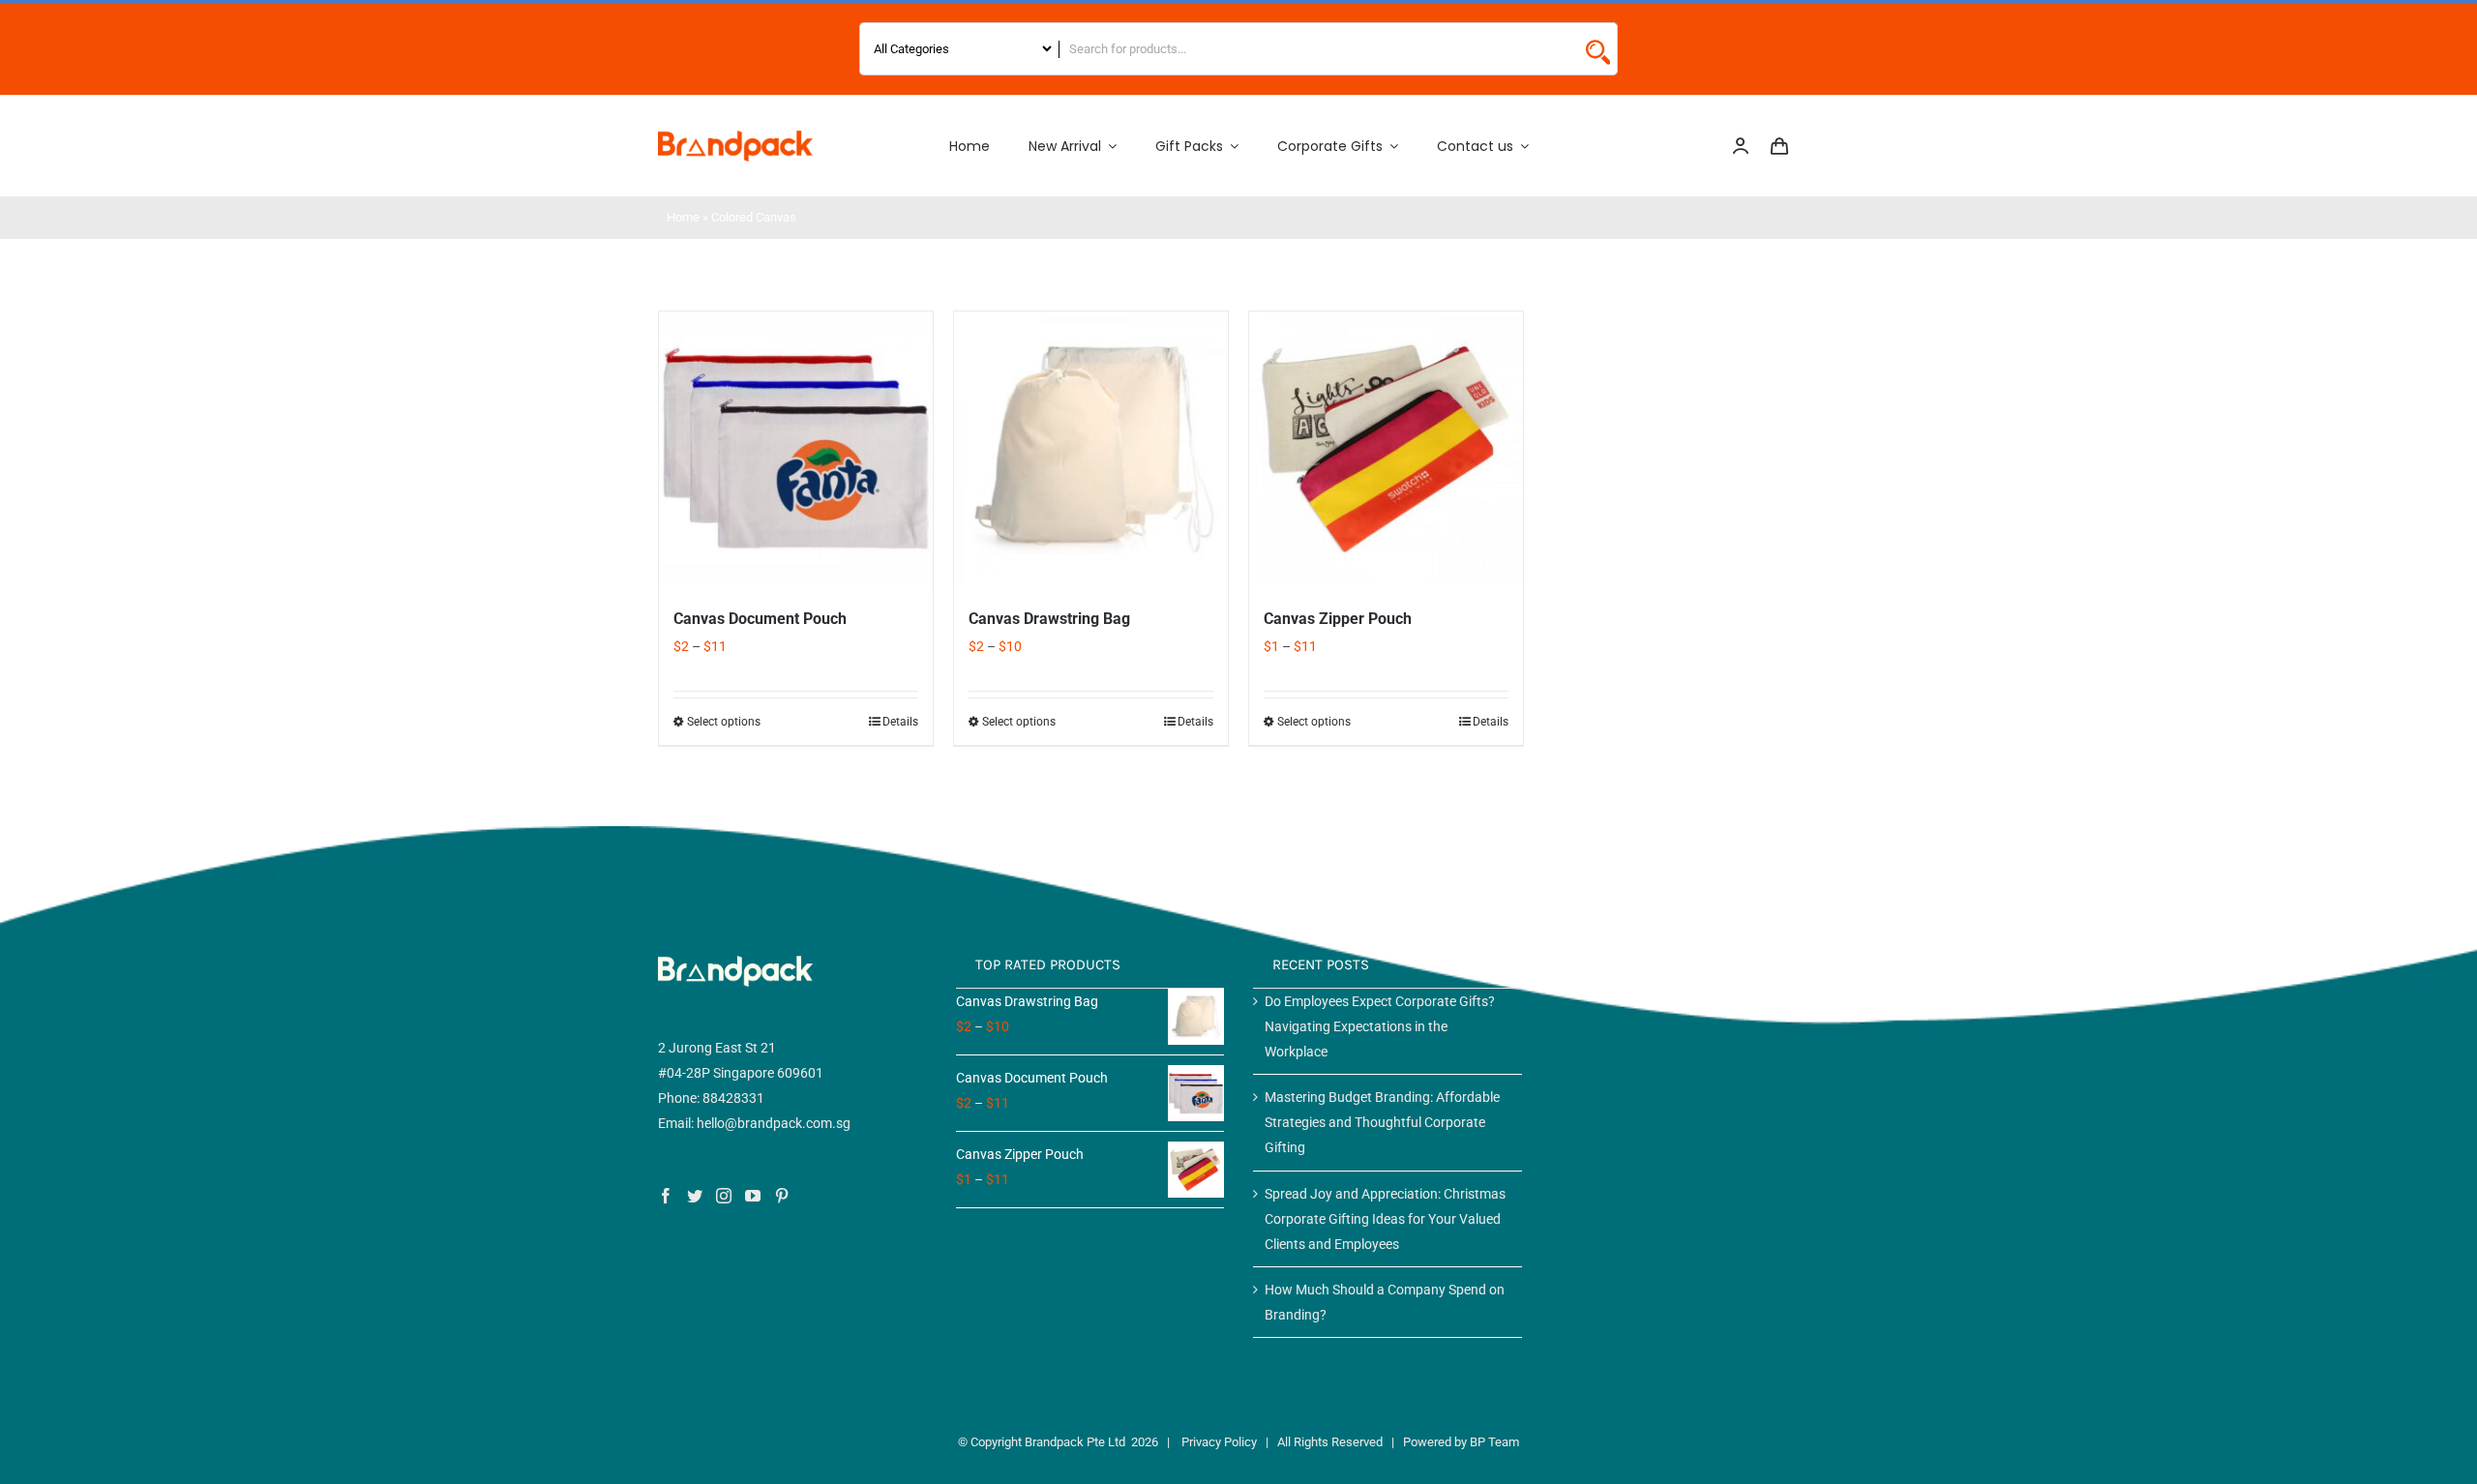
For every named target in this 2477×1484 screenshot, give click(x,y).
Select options (724, 722)
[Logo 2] (735, 137)
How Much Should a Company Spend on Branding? (1385, 1302)
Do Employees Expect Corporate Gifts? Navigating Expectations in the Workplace (1380, 1026)
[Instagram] (724, 1196)
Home (683, 217)
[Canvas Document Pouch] (796, 448)
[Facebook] (666, 1196)
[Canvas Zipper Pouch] (1386, 448)
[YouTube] (753, 1196)
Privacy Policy (1219, 1442)
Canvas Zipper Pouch (1338, 619)
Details (900, 722)
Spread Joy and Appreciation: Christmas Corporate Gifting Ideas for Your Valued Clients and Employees (1385, 1219)
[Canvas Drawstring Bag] (1091, 448)
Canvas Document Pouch (760, 619)
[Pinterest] (782, 1196)
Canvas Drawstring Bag (1049, 619)
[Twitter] (695, 1196)
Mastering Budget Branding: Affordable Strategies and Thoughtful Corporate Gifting (1382, 1122)
